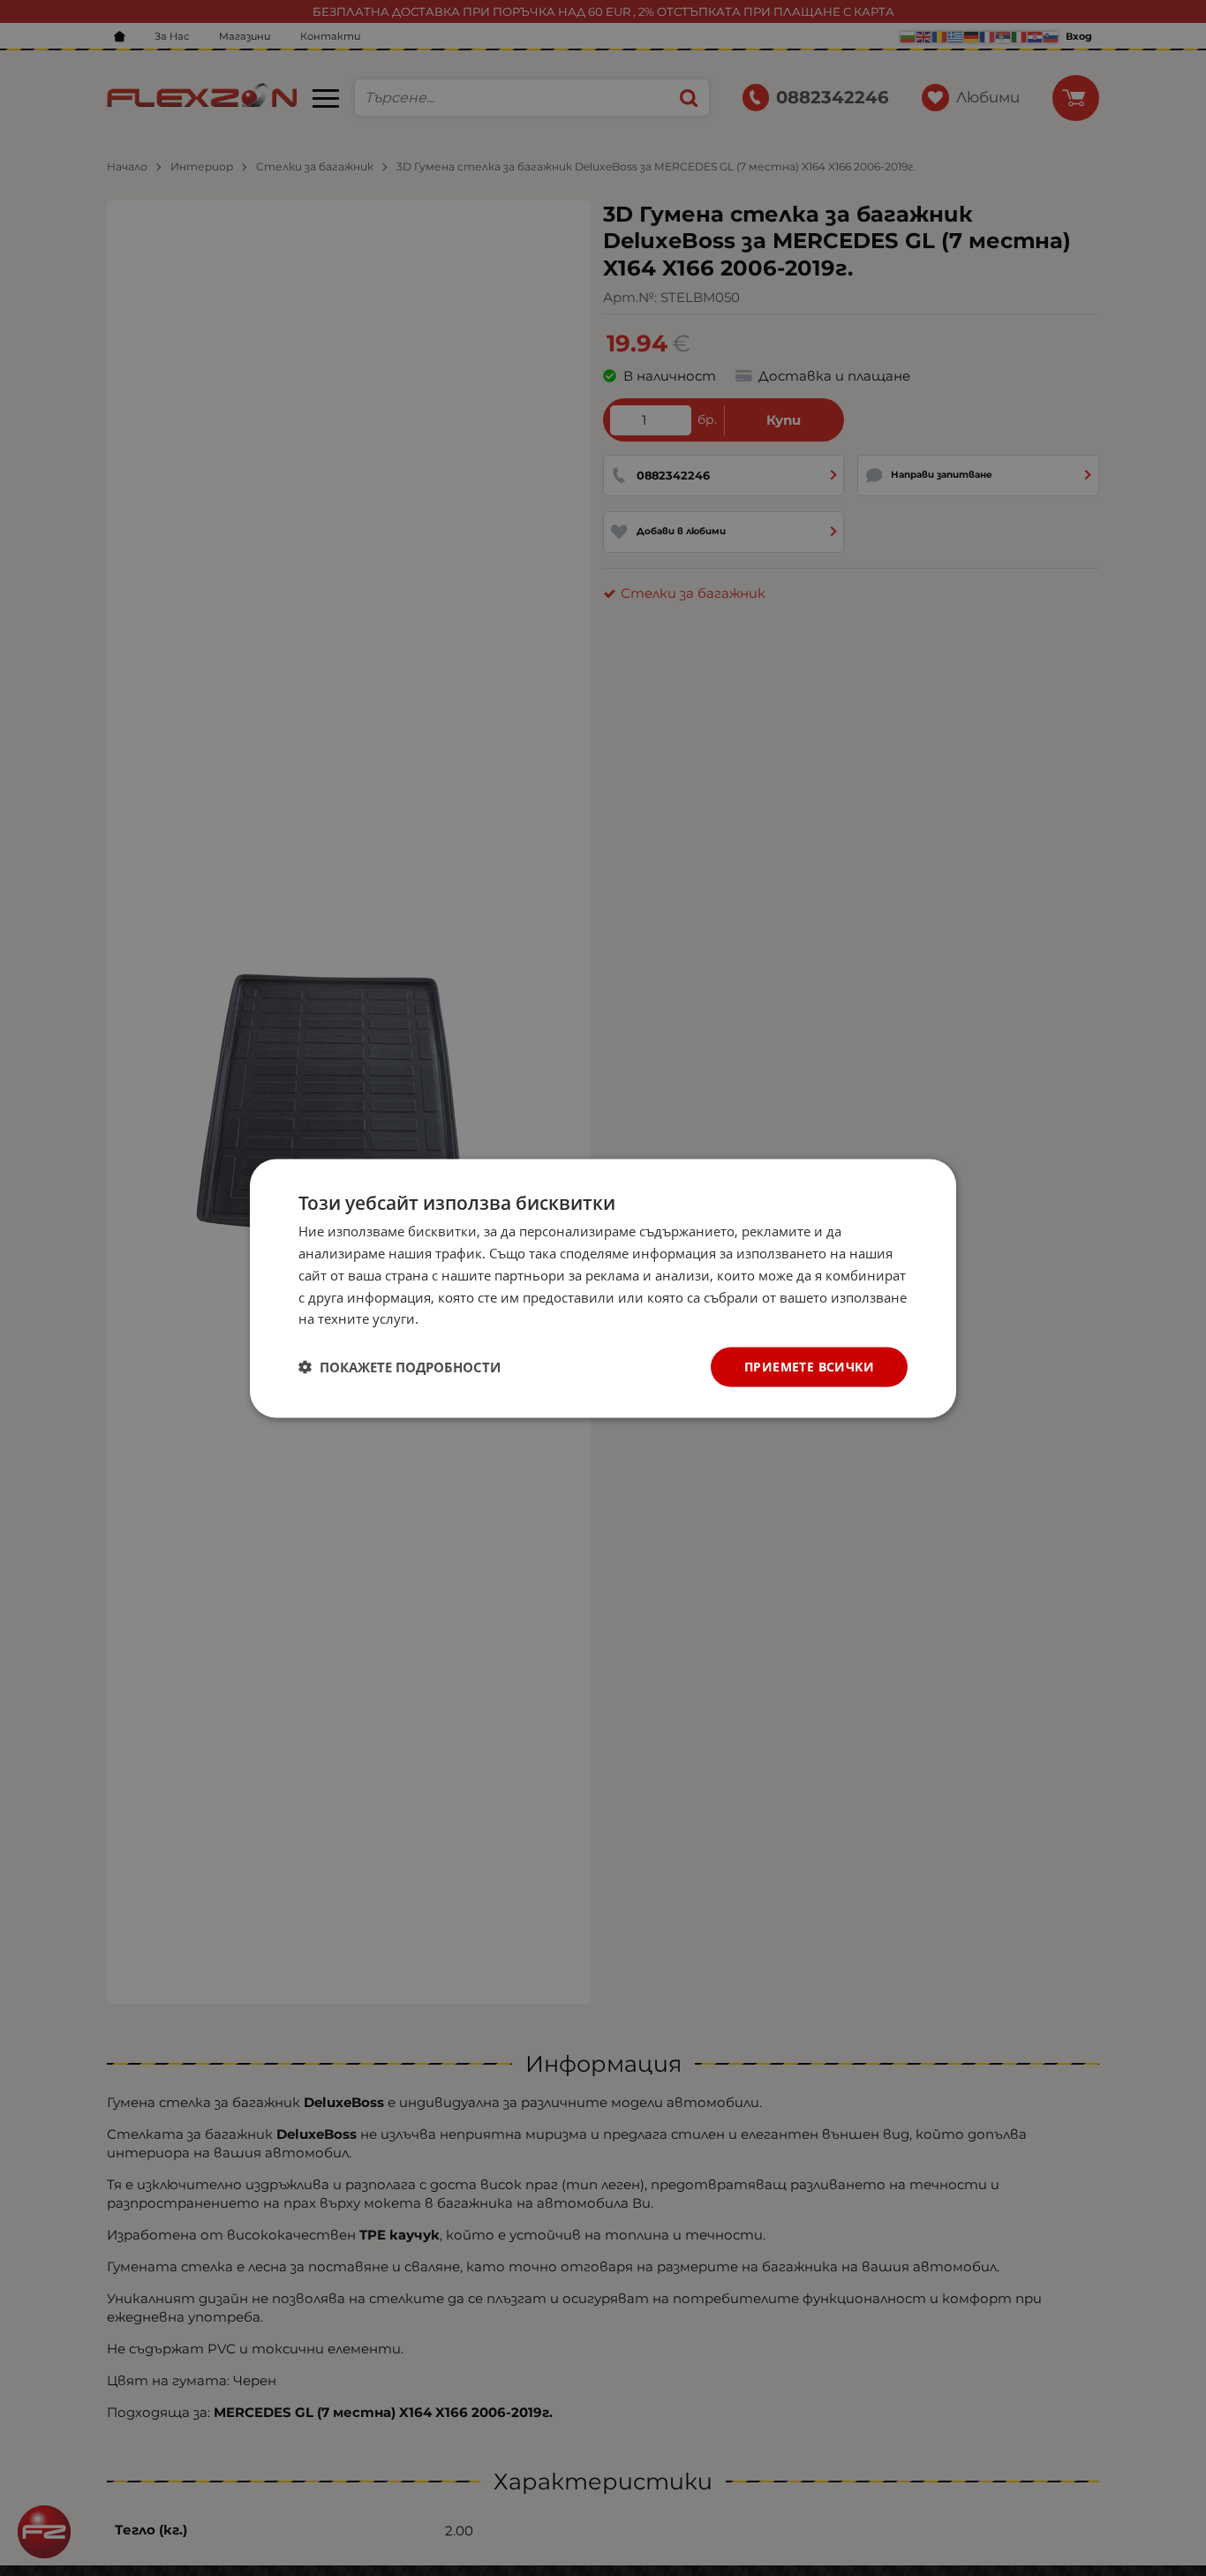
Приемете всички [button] (809, 1366)
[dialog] (603, 1288)
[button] (399, 1367)
